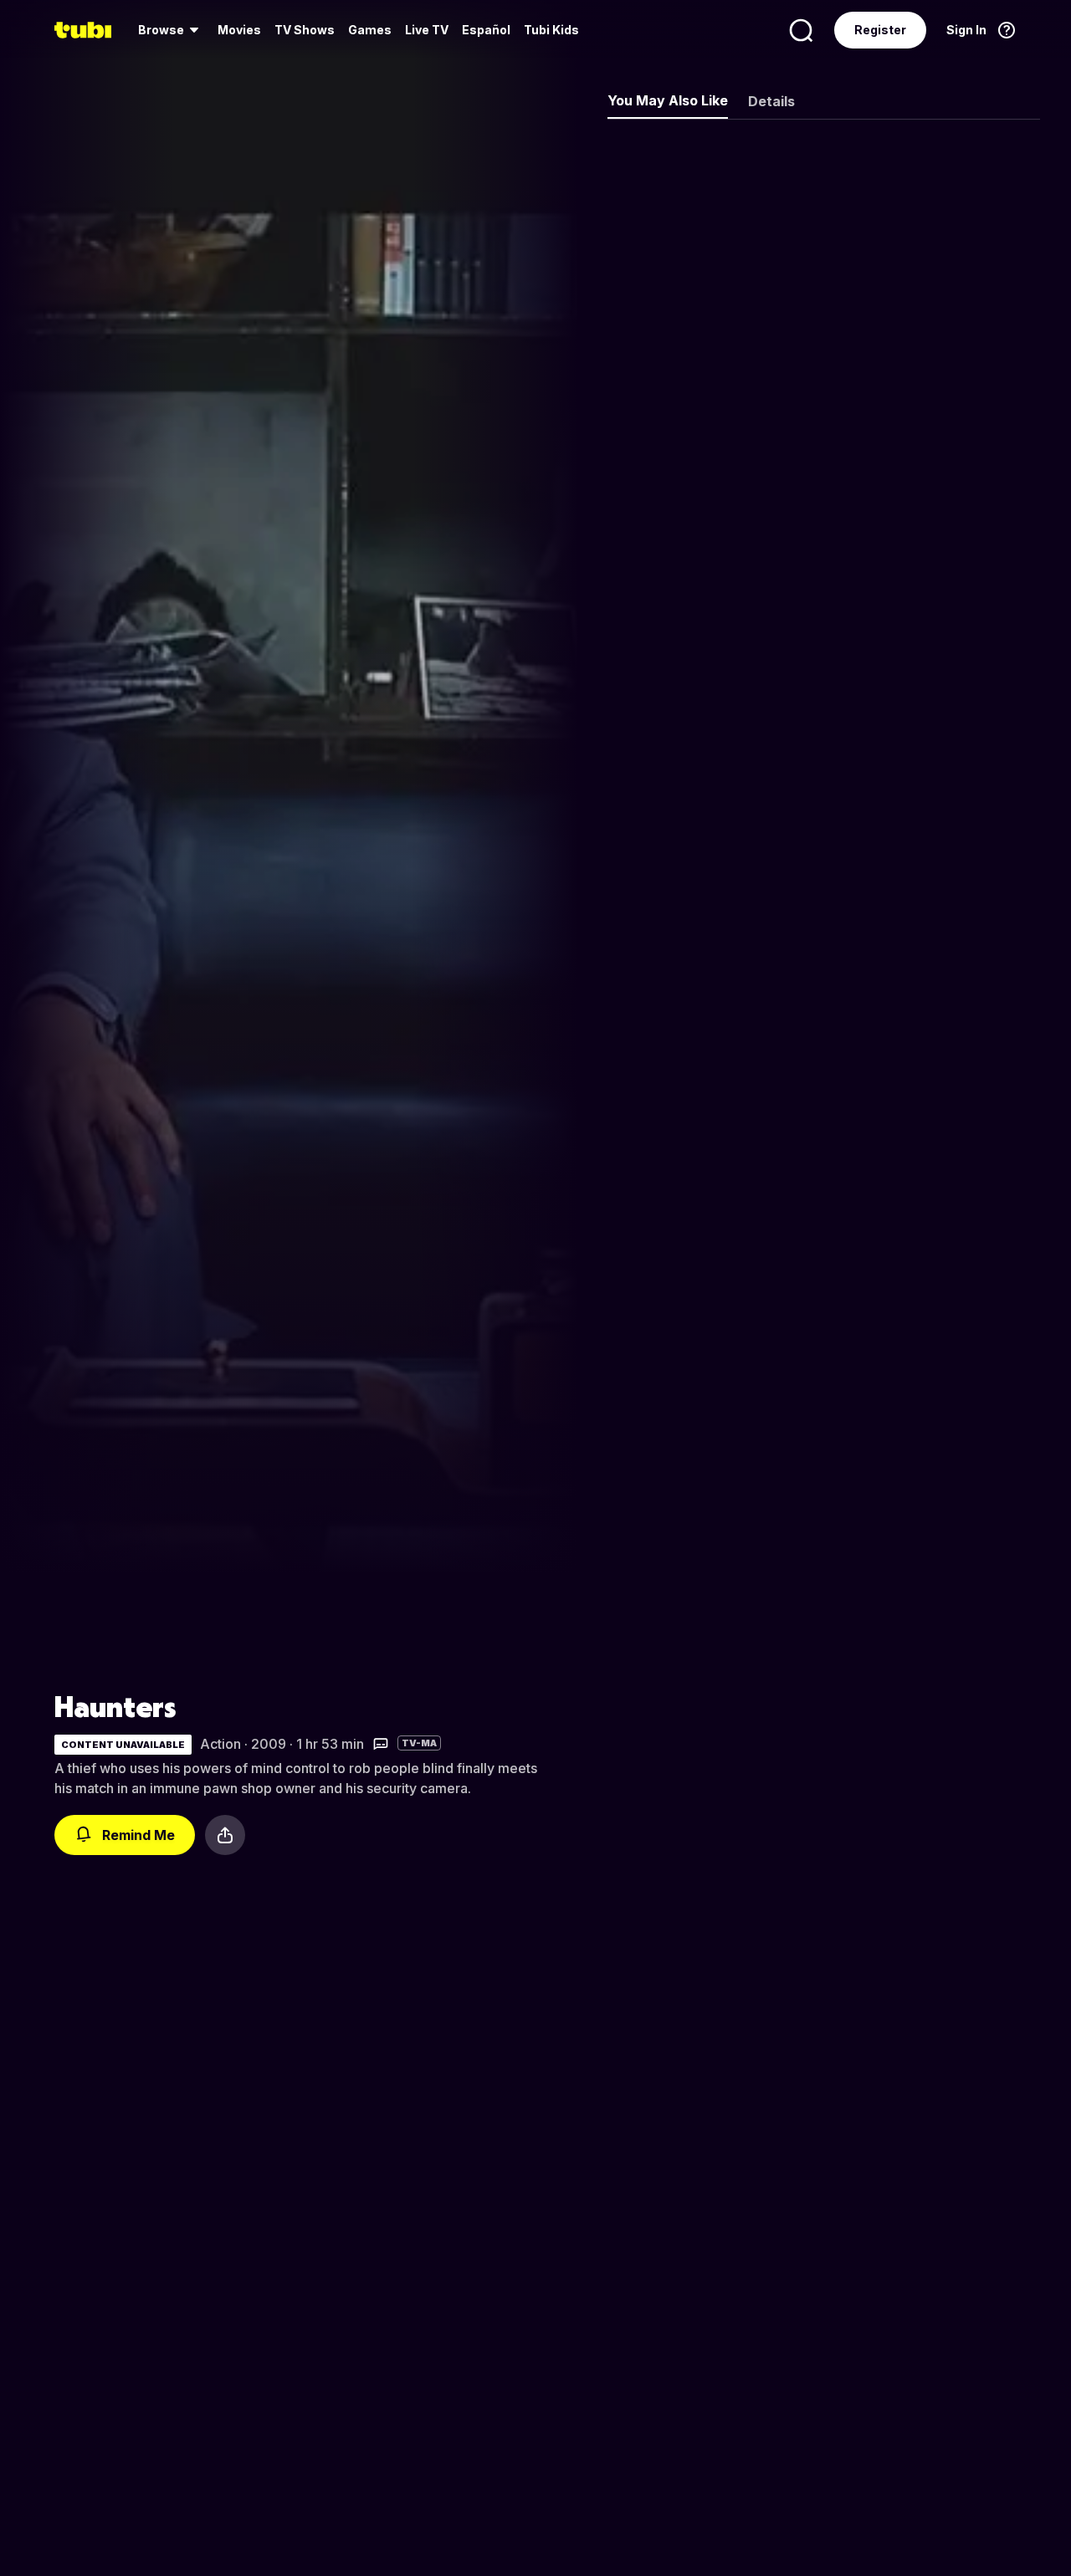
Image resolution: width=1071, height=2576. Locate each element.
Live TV (427, 30)
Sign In (966, 30)
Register (880, 30)
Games (370, 30)
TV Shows (305, 30)
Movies (239, 30)
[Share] (225, 1835)
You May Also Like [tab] (668, 100)
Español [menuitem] (486, 30)
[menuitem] (171, 30)
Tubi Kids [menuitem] (551, 30)
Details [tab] (771, 101)
